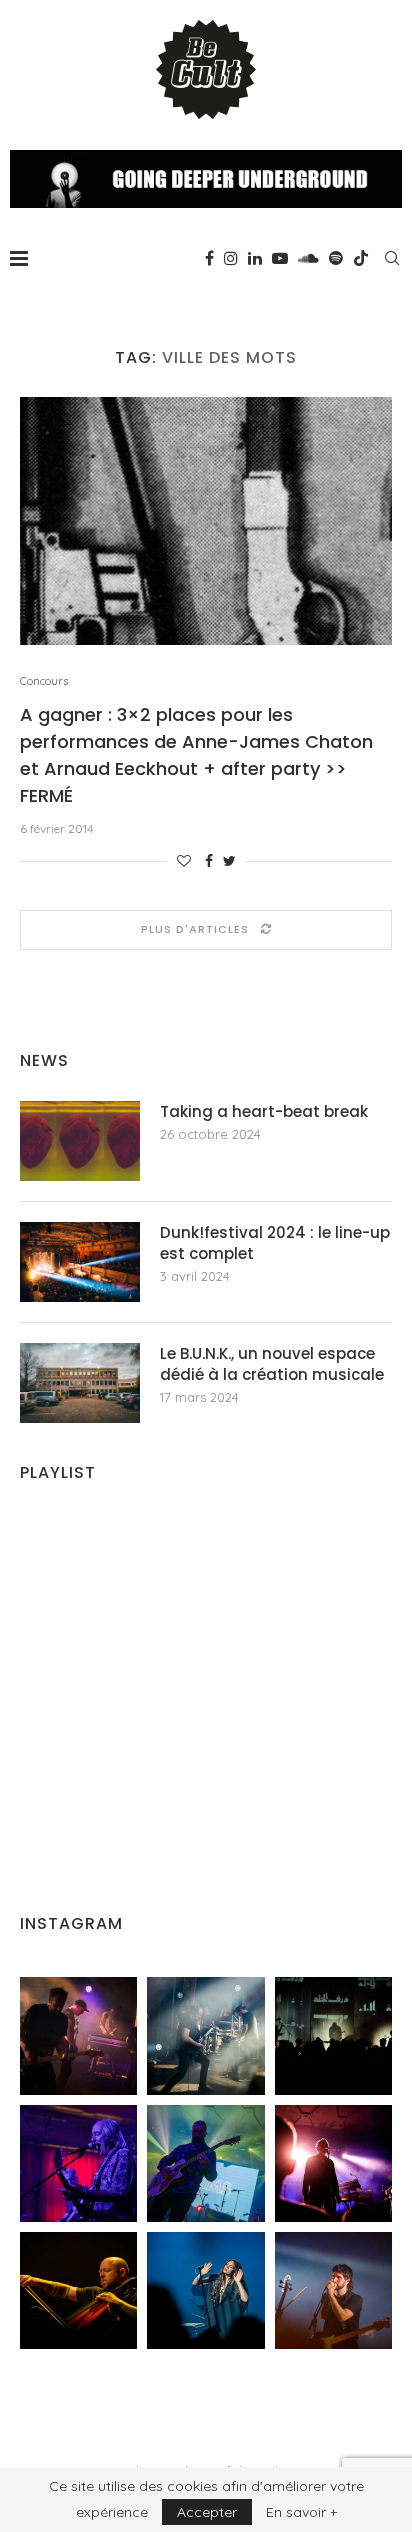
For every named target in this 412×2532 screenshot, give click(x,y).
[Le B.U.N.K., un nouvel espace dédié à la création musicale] (80, 1383)
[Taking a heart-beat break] (80, 1141)
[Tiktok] (361, 258)
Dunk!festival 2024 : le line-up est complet (275, 1243)
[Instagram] (231, 258)
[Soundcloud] (308, 258)
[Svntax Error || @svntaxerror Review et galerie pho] (78, 2163)
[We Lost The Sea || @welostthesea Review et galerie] (205, 2035)
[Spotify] (336, 258)
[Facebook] (209, 258)
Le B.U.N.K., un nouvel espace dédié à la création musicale (272, 1364)
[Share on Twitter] (229, 861)
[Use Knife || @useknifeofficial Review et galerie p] (333, 2035)
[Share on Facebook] (209, 861)
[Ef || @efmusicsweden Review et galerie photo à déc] (333, 2290)
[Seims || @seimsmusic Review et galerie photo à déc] (205, 2163)
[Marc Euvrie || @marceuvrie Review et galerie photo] (78, 2290)
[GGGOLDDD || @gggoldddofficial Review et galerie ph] (205, 2290)
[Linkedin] (255, 258)
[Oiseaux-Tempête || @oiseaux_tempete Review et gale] (333, 2163)
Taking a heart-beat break (264, 1111)
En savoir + (301, 2512)
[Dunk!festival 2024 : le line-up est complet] (80, 1262)
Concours (44, 681)
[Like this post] (184, 861)
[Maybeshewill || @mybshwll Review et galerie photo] (78, 2035)
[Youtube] (280, 258)
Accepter (207, 2512)
